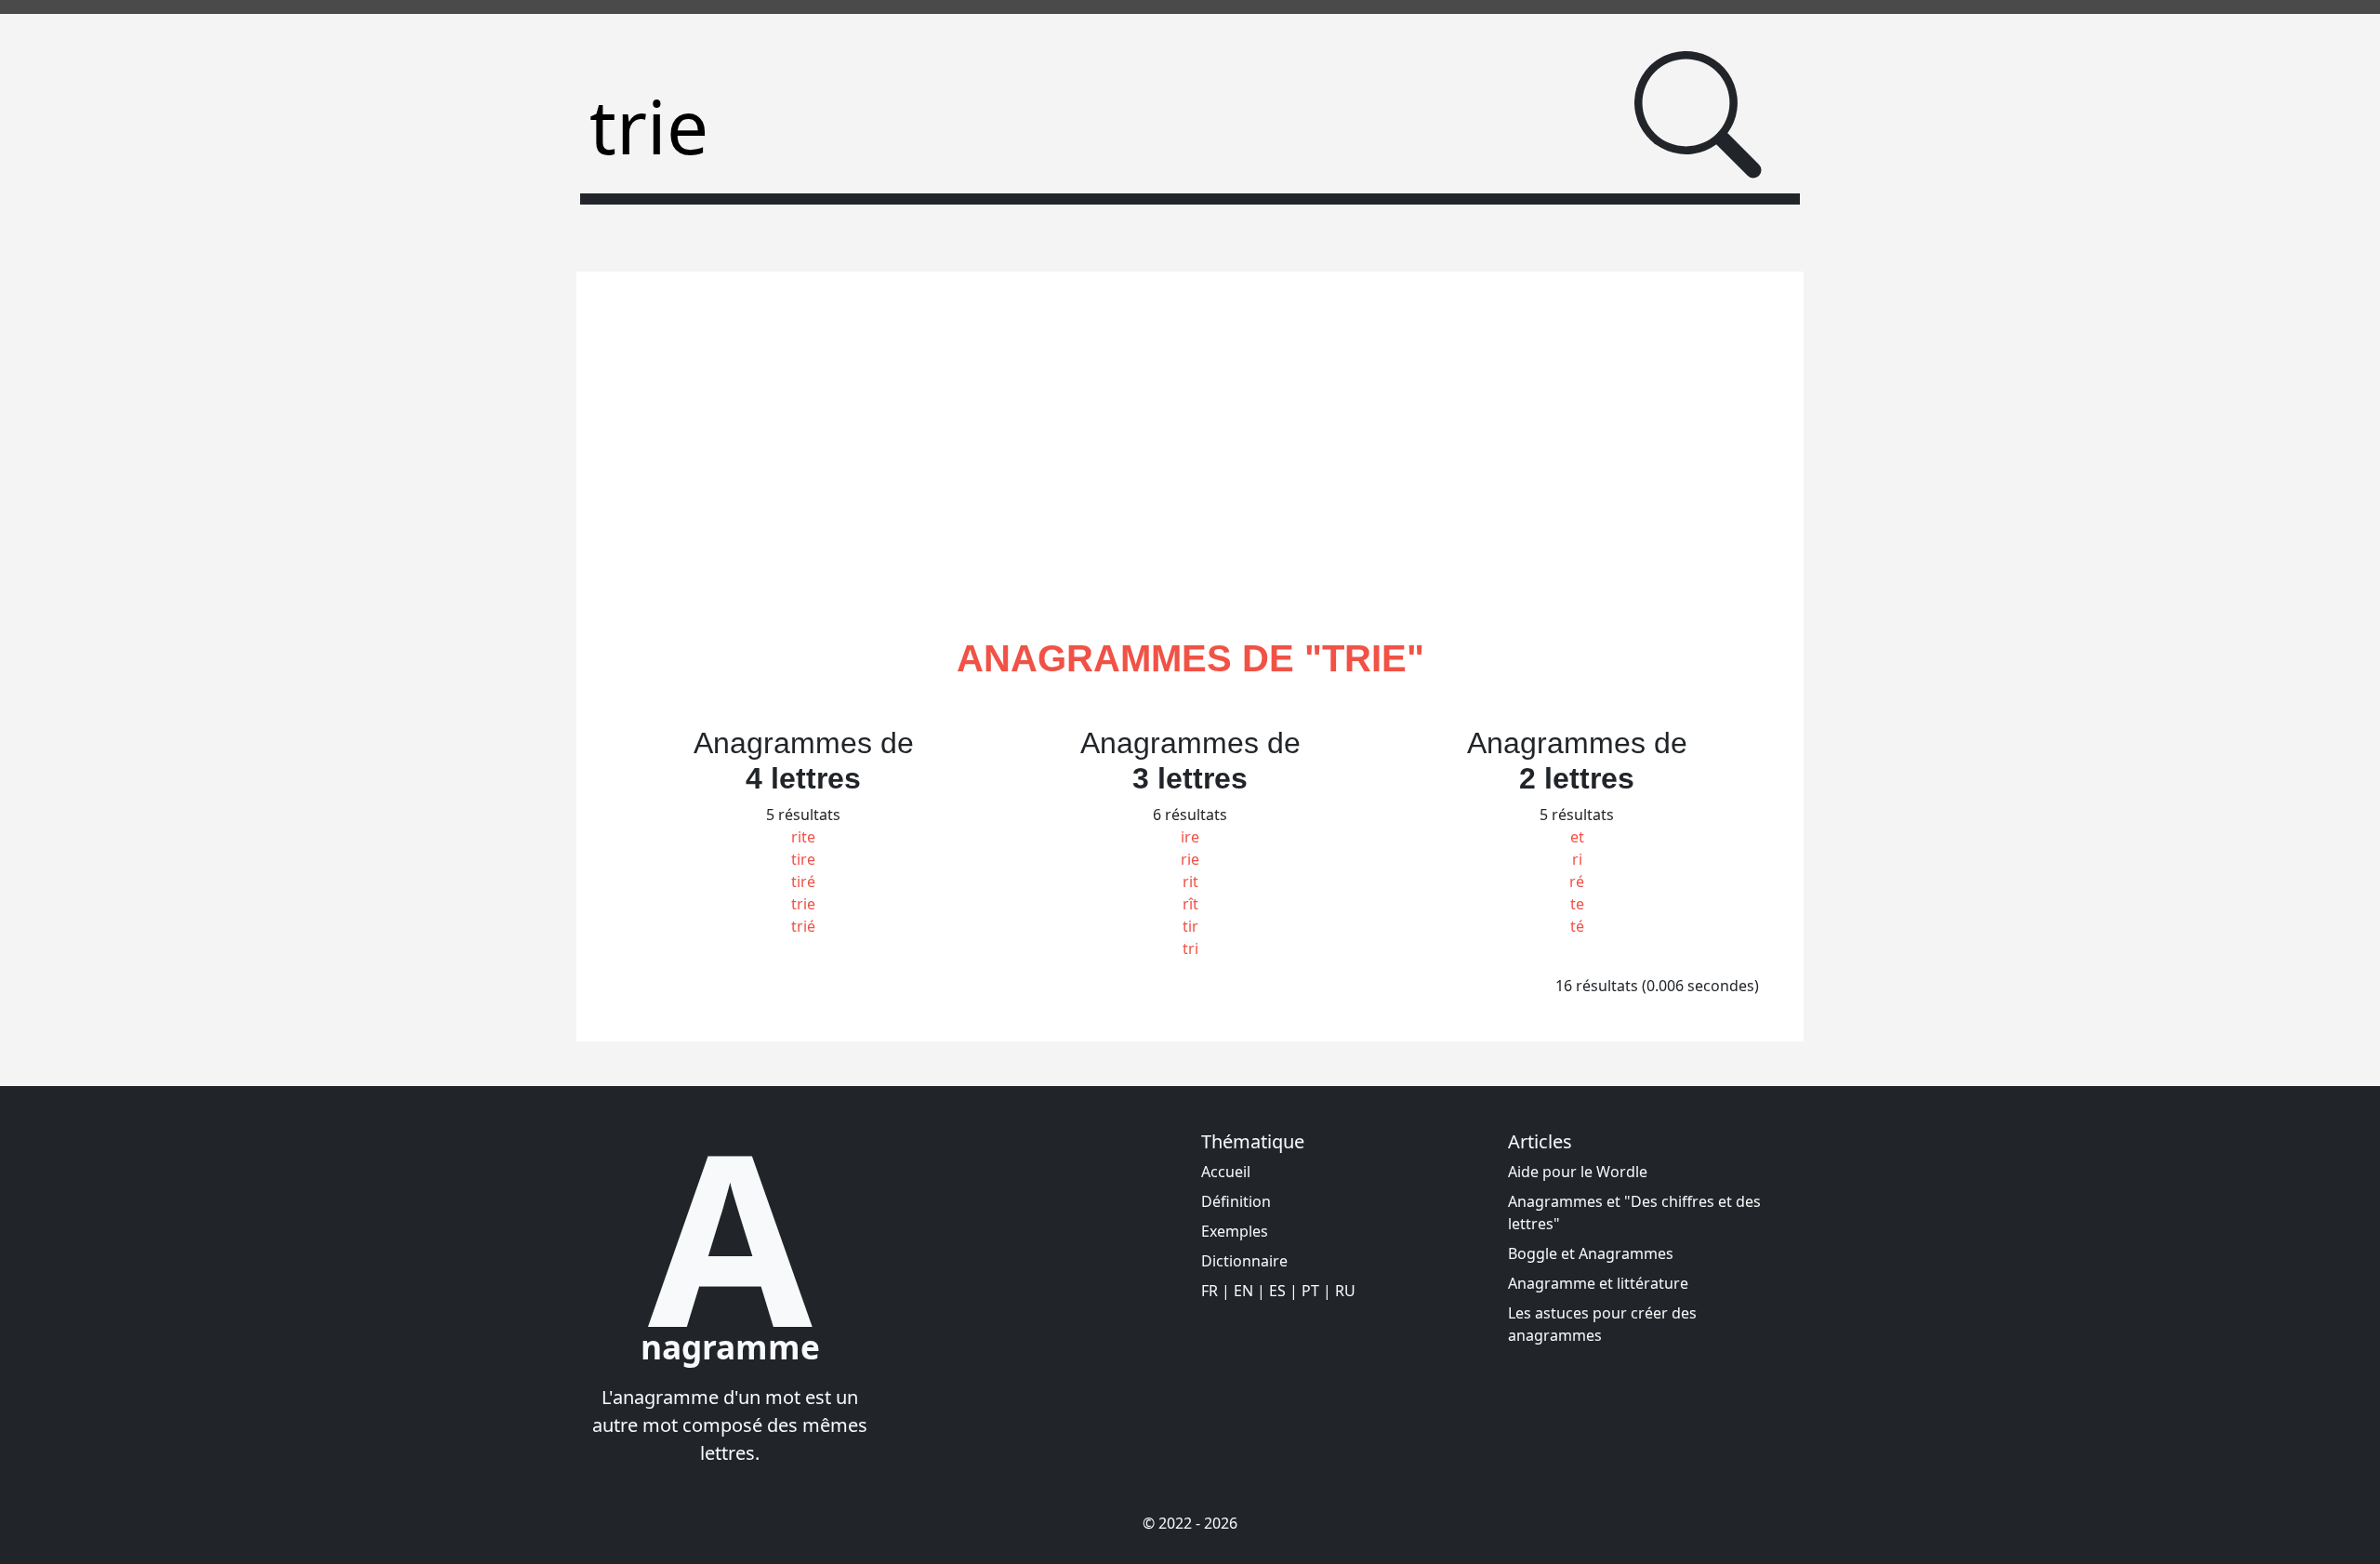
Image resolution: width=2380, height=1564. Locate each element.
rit (1190, 881)
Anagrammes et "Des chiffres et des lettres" (1634, 1213)
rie (1190, 859)
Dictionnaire (1244, 1261)
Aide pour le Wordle (1578, 1172)
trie (803, 904)
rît (1190, 904)
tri (1190, 948)
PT (1310, 1291)
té (1577, 926)
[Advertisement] (1190, 476)
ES (1277, 1291)
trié (803, 926)
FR (1210, 1291)
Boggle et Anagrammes (1591, 1253)
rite (803, 837)
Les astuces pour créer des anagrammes (1602, 1324)
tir (1190, 926)
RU (1345, 1291)
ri (1577, 859)
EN (1243, 1291)
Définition (1236, 1201)
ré (1577, 881)
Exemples (1235, 1231)
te (1577, 904)
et (1577, 837)
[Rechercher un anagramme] (1698, 115)
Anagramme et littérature (1598, 1283)
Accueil (1226, 1172)
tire (803, 859)
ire (1190, 837)
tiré (803, 881)
